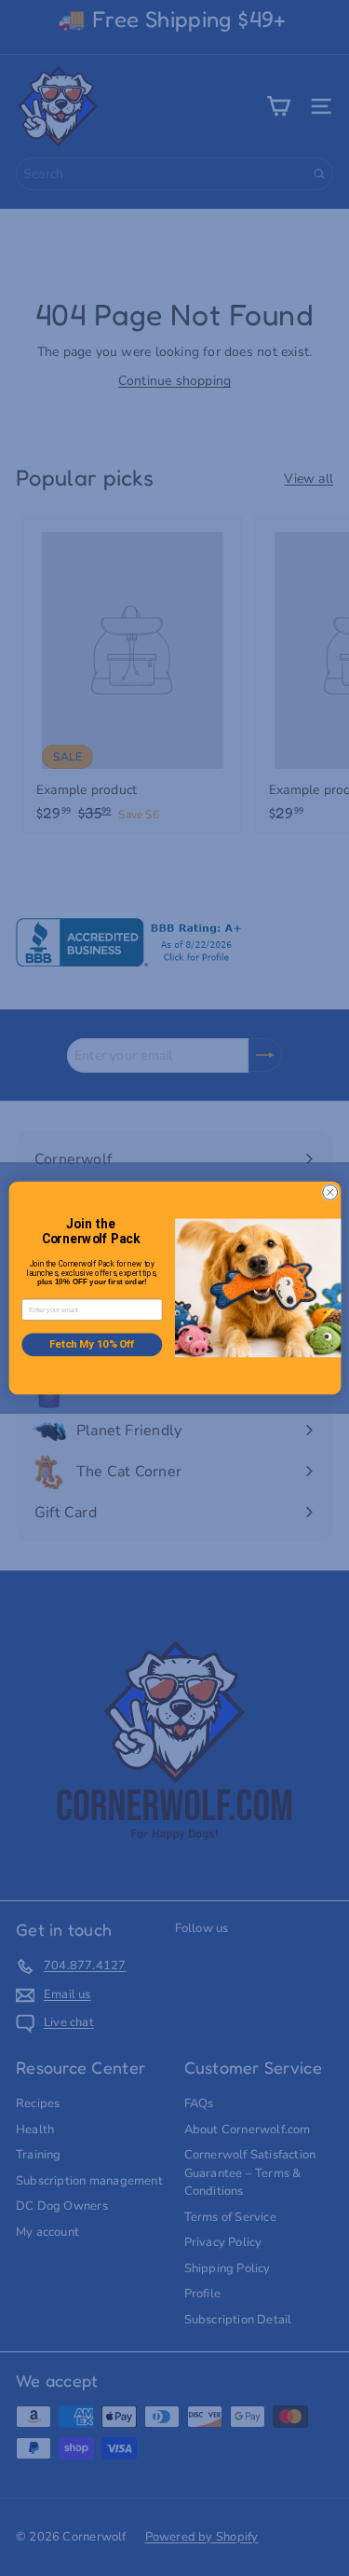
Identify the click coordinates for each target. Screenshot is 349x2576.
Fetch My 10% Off (91, 1344)
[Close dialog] (329, 1192)
